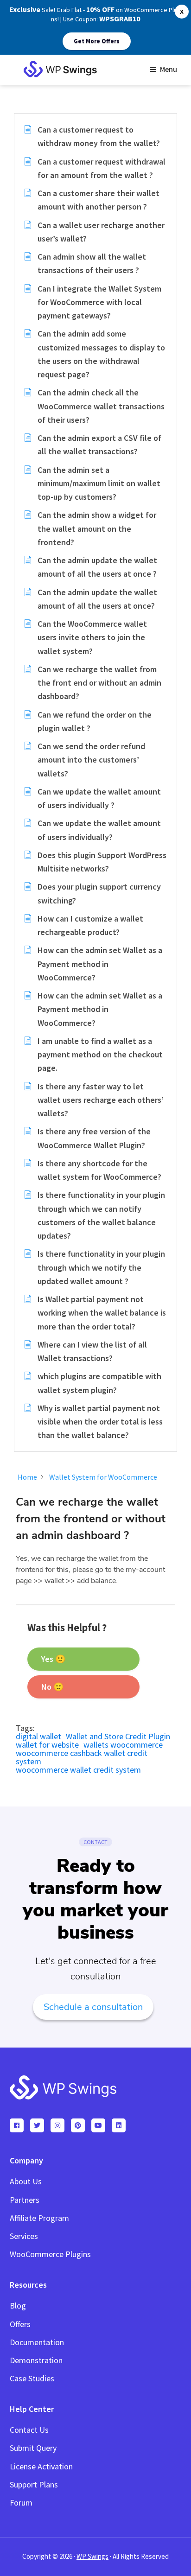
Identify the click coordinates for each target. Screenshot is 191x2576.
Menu (169, 69)
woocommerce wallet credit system (78, 1770)
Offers (20, 2324)
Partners (25, 2200)
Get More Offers (97, 41)
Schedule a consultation (93, 2007)
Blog (18, 2306)
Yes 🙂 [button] (53, 1659)
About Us (26, 2181)
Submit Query (33, 2448)
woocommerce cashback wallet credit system (82, 1757)
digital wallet (38, 1736)
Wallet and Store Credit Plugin (118, 1736)
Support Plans (34, 2484)
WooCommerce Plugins (50, 2254)
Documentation (37, 2342)
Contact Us (29, 2430)
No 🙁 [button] (52, 1687)
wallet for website (47, 1745)
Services (24, 2236)
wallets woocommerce (123, 1745)
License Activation (41, 2466)
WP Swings (92, 2556)
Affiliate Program (39, 2218)
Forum (21, 2503)
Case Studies (32, 2378)
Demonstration (36, 2360)
